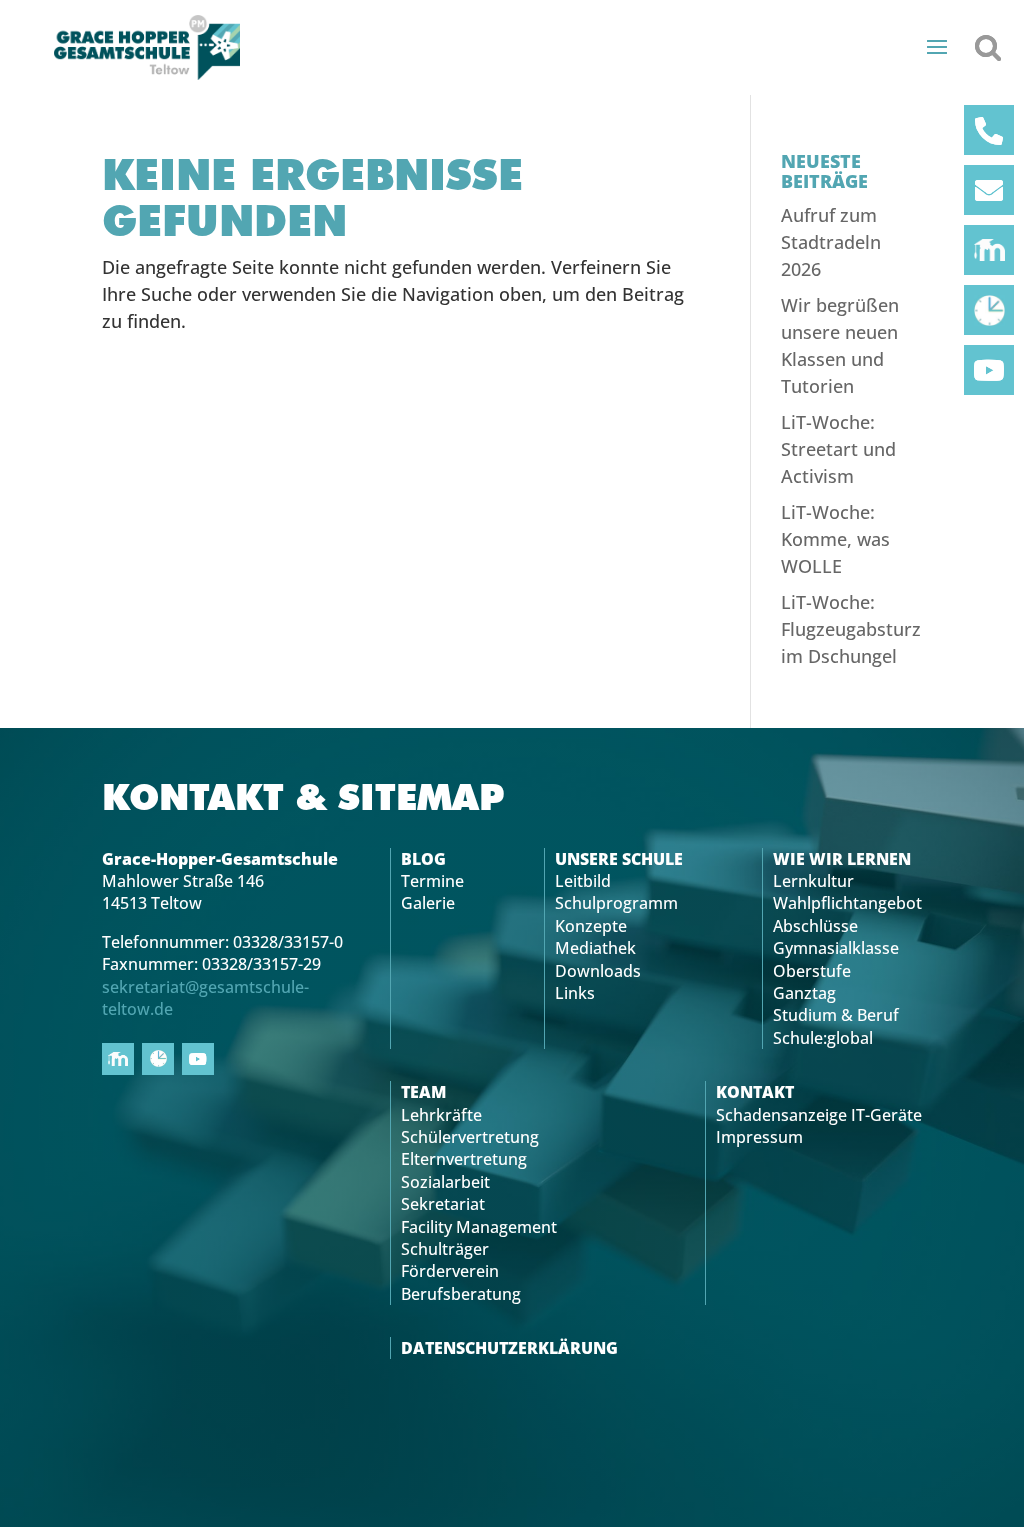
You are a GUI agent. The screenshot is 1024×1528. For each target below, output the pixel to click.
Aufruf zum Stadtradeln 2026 (831, 242)
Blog (423, 859)
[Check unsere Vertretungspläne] (989, 310)
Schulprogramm (616, 903)
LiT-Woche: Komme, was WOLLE (835, 539)
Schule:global (823, 1038)
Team (423, 1092)
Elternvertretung (464, 1159)
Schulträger (445, 1249)
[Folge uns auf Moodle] (989, 250)
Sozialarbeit (445, 1182)
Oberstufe (812, 971)
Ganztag (804, 993)
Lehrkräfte (441, 1115)
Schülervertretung (470, 1137)
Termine (432, 881)
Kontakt (755, 1092)
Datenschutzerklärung (509, 1348)
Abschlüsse (815, 926)
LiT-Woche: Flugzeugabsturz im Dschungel (851, 629)
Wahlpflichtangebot (847, 903)
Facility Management (479, 1227)
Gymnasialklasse (836, 948)
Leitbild (583, 881)
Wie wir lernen (842, 859)
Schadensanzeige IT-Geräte (819, 1115)
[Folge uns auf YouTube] (989, 370)
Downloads (598, 971)
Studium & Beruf (836, 1015)
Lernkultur (813, 881)
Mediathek (595, 948)
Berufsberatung (461, 1294)
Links (575, 993)
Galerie (428, 903)
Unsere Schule (619, 859)
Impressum (759, 1137)
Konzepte (591, 926)
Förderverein (450, 1271)
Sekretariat (443, 1204)
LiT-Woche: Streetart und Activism (838, 449)
